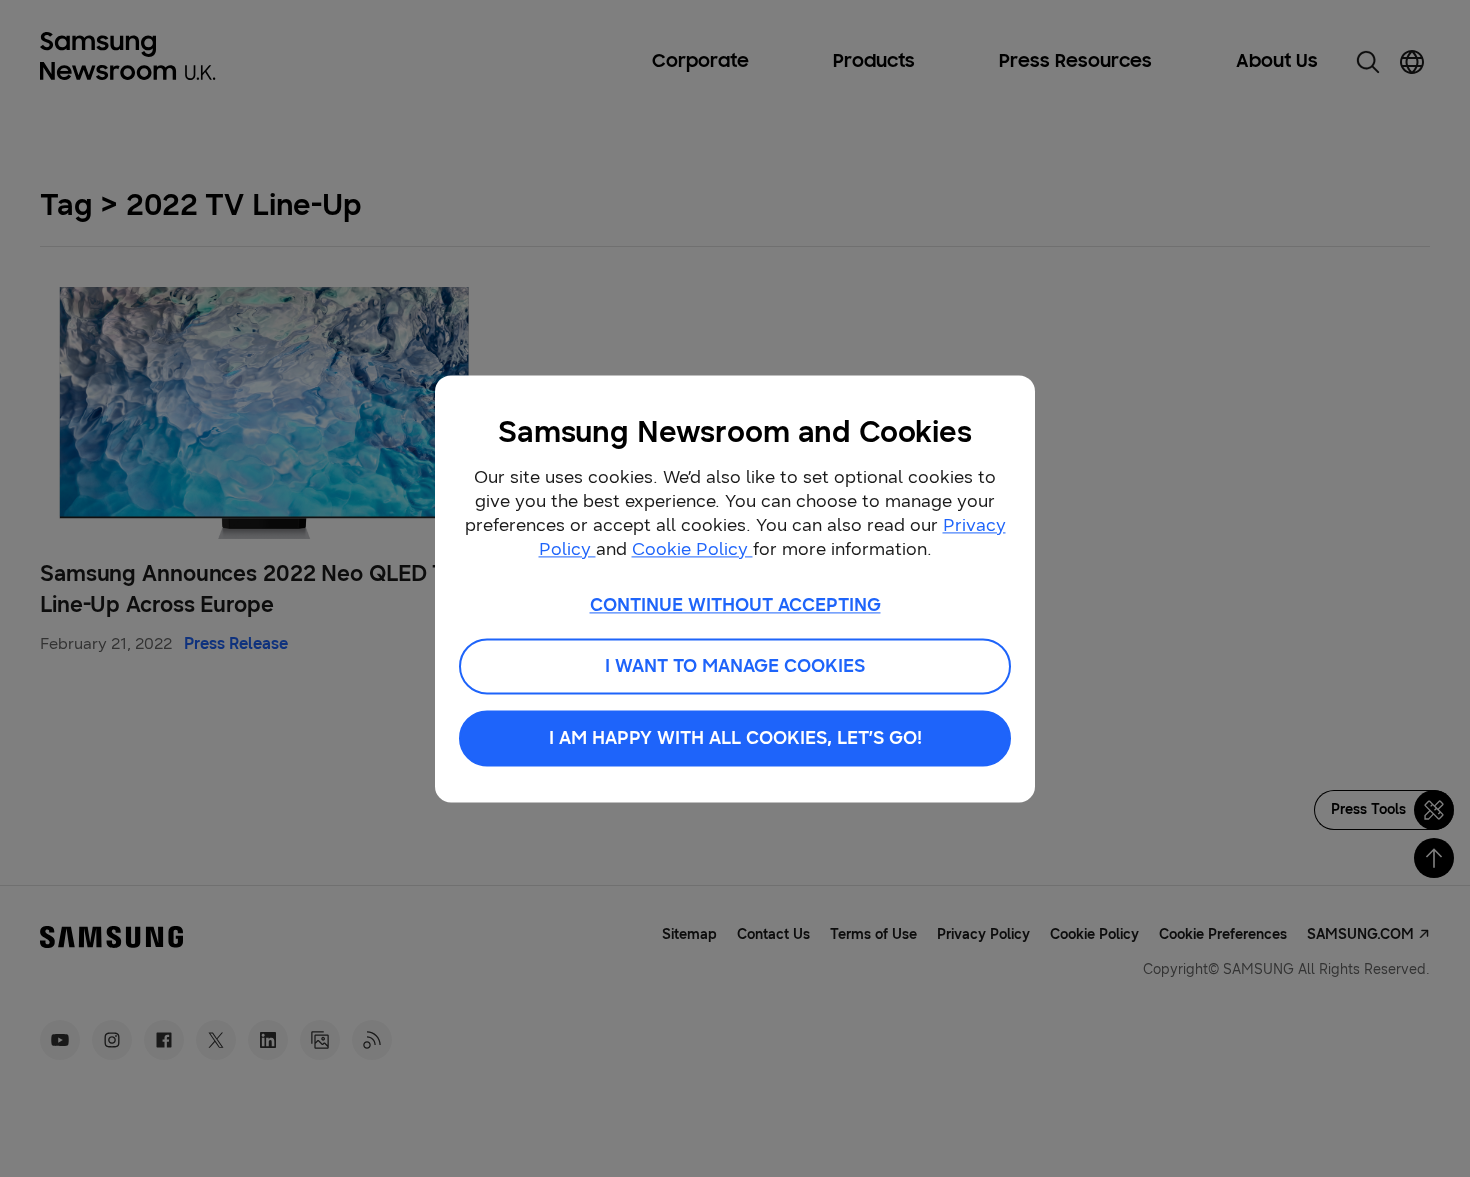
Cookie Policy (692, 549)
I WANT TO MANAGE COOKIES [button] (735, 666)
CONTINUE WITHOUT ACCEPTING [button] (735, 605)
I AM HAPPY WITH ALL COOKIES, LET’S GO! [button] (735, 738)
